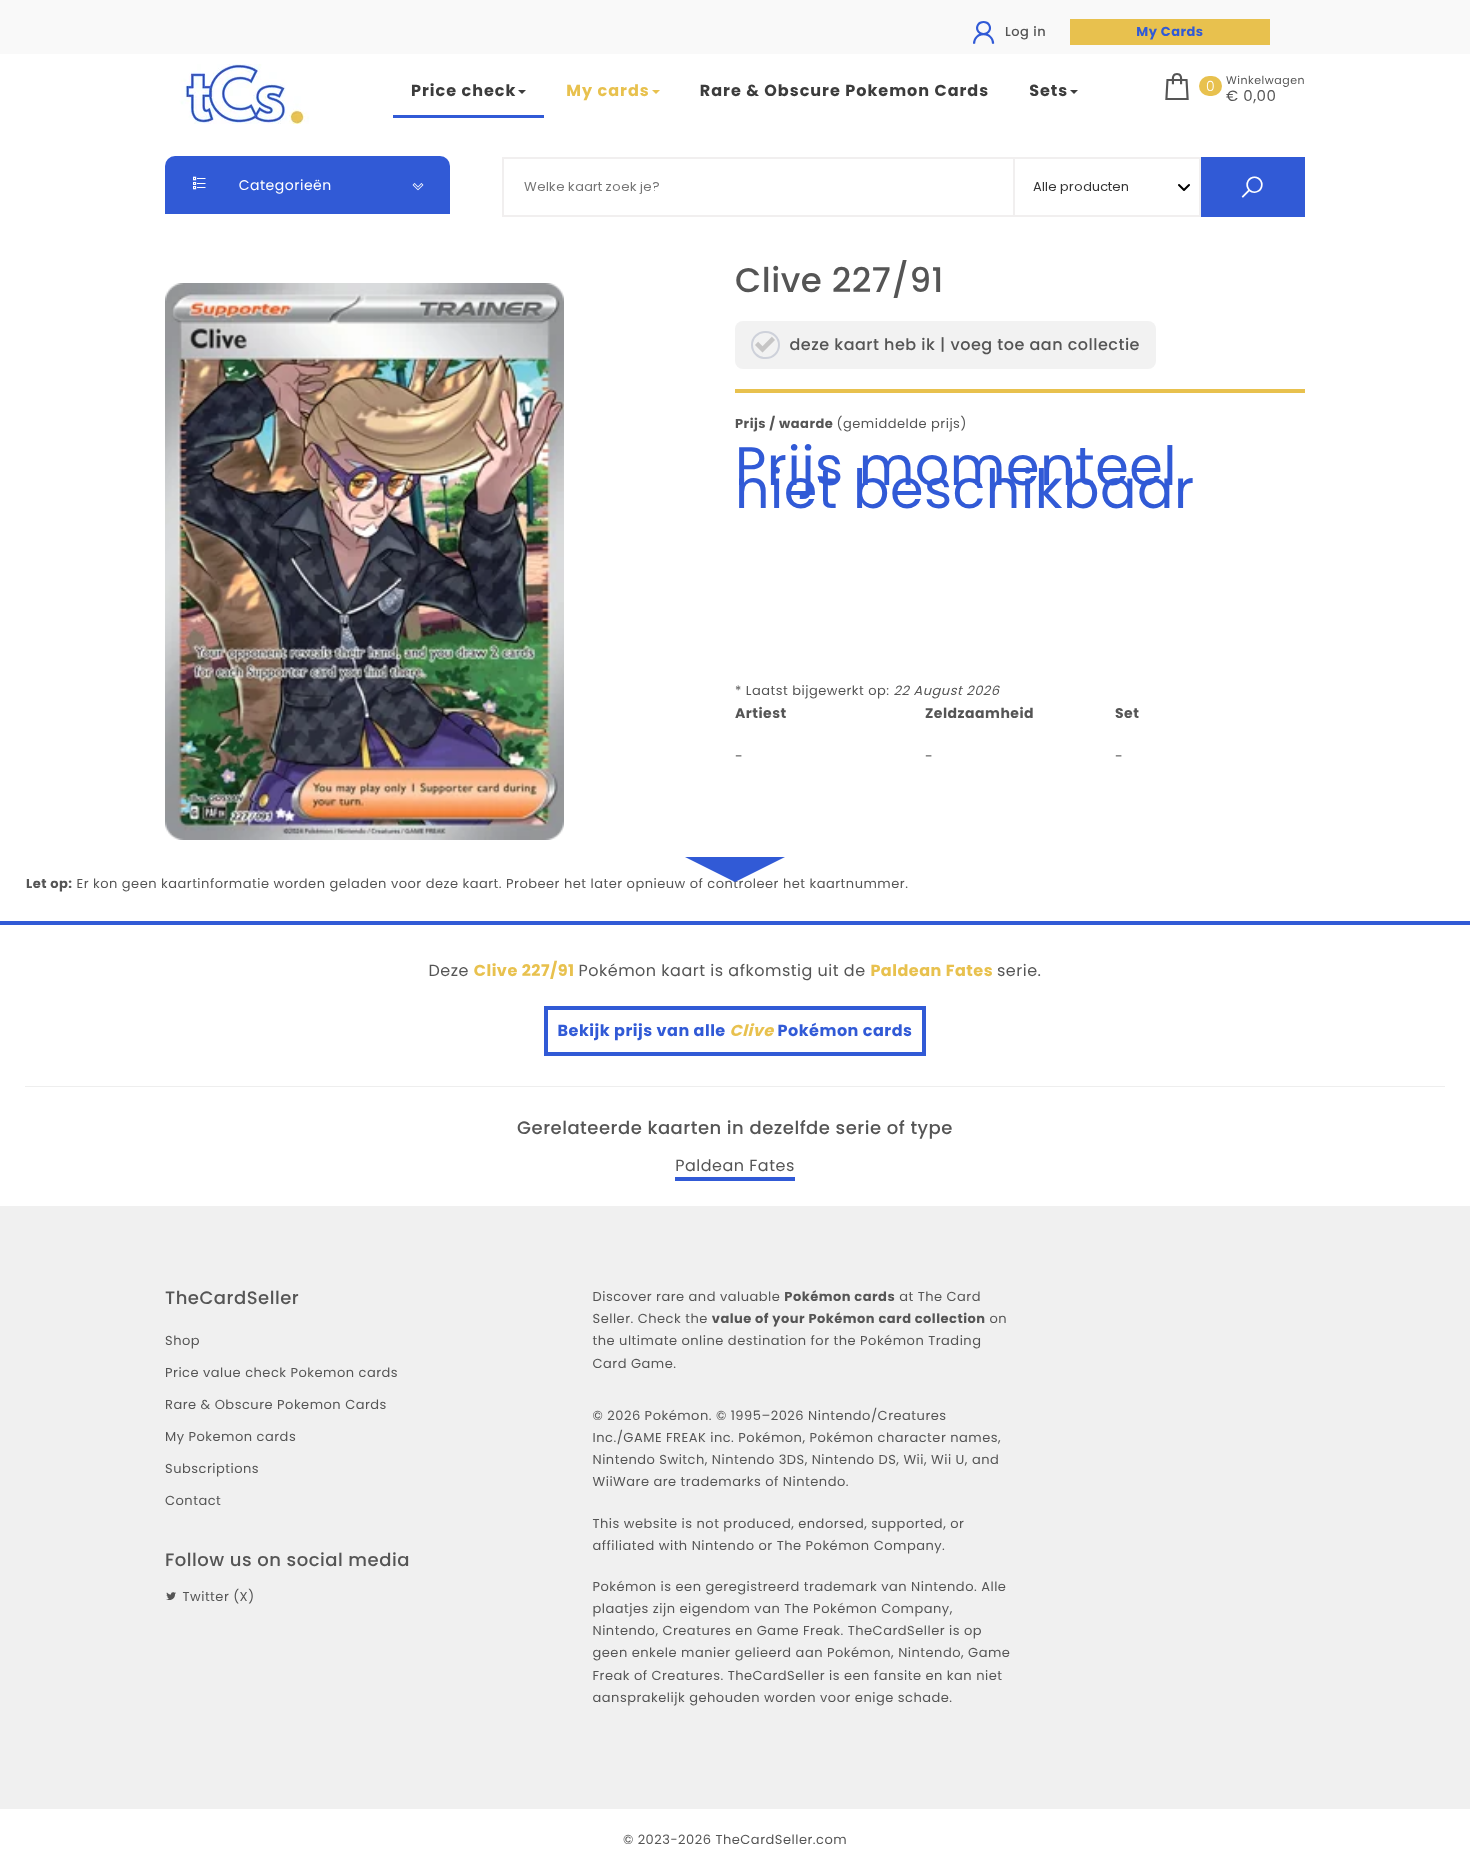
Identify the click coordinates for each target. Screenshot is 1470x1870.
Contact (193, 1500)
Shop (182, 1340)
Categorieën (283, 185)
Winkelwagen (1265, 80)
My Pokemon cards (230, 1436)
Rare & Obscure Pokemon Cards (844, 90)
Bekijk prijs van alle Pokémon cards (735, 1030)
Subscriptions (212, 1468)
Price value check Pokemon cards (281, 1372)
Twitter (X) (218, 1596)
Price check (463, 90)
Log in (1023, 31)
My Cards (1169, 31)
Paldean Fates (735, 1166)
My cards (607, 90)
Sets (1048, 90)
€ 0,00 (1251, 97)
